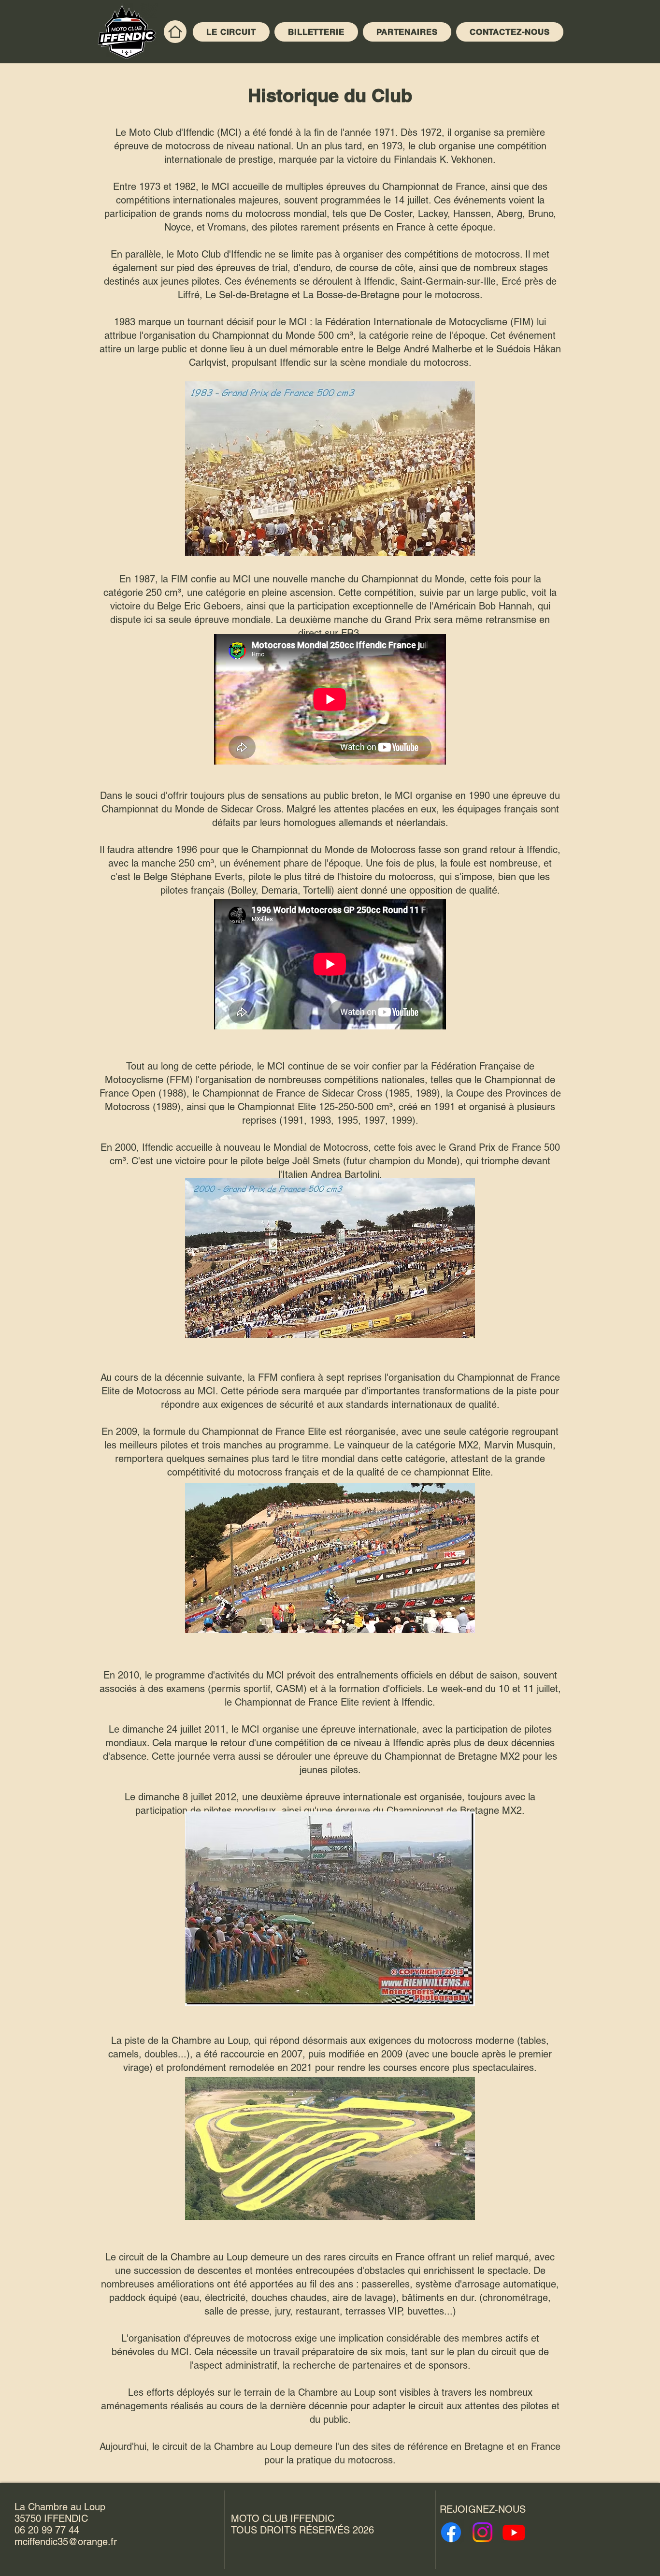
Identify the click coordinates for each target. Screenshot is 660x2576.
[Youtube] (514, 2532)
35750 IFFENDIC (51, 2518)
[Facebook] (451, 2532)
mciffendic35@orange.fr (66, 2542)
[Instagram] (482, 2532)
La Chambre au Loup (60, 2507)
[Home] (175, 32)
